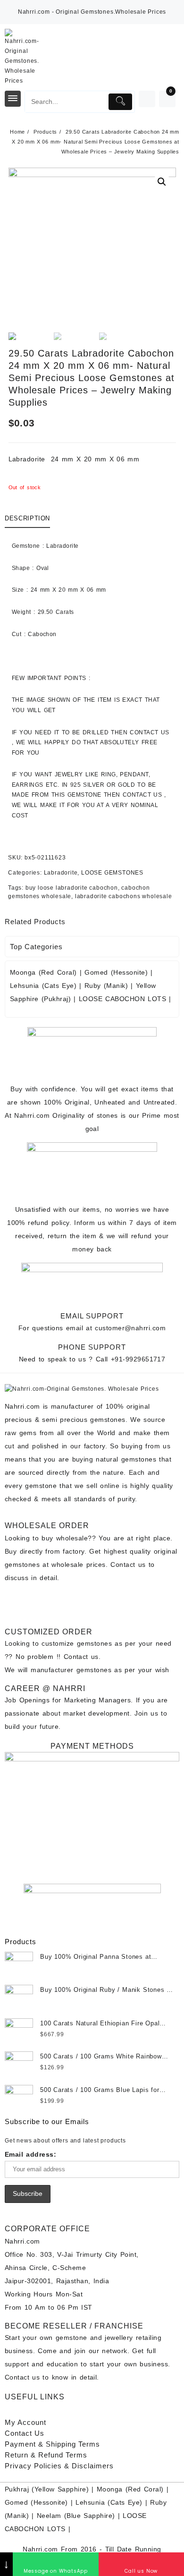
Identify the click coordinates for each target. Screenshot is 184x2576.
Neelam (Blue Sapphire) (76, 2516)
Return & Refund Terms (46, 2455)
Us (25, 2433)
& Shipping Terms (52, 2444)
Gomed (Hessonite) (116, 972)
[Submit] (120, 102)
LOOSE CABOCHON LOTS (122, 999)
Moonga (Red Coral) (43, 972)
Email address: (30, 2154)
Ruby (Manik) (106, 986)
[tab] (29, 519)
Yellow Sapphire (60, 2489)
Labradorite (61, 873)
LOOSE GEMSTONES (112, 873)
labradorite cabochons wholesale (124, 896)
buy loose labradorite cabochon (72, 888)
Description (27, 518)
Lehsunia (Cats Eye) (43, 986)
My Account (25, 2422)
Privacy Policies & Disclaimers (59, 2466)
